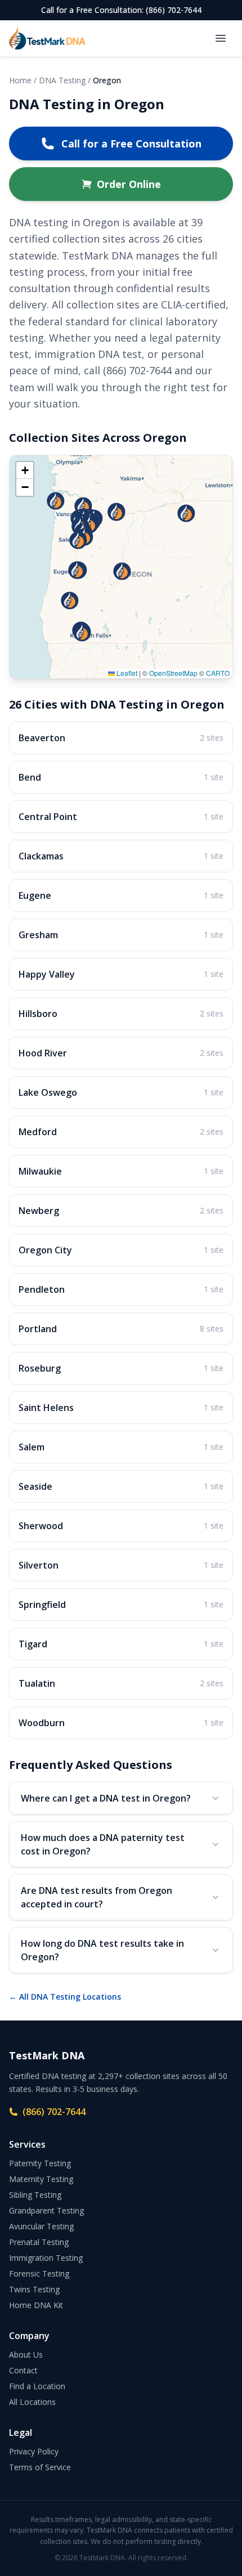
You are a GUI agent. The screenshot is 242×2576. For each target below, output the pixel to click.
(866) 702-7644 (54, 2112)
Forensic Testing (39, 2273)
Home (20, 80)
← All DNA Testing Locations (65, 1997)
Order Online (129, 184)
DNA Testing (62, 80)
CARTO (218, 673)
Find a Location (37, 2386)
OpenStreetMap (173, 673)
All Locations (32, 2402)
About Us (26, 2355)
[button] (116, 512)
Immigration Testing (46, 2258)
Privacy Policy (34, 2451)
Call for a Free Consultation (131, 144)
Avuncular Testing (41, 2226)
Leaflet (126, 673)
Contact (23, 2370)
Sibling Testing (35, 2195)
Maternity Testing (41, 2179)
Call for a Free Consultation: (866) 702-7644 (121, 10)
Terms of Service (40, 2467)
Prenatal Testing (39, 2242)
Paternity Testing (40, 2163)
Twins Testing (34, 2289)
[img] (121, 567)
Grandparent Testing (46, 2210)
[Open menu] (221, 38)
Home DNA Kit (36, 2305)
